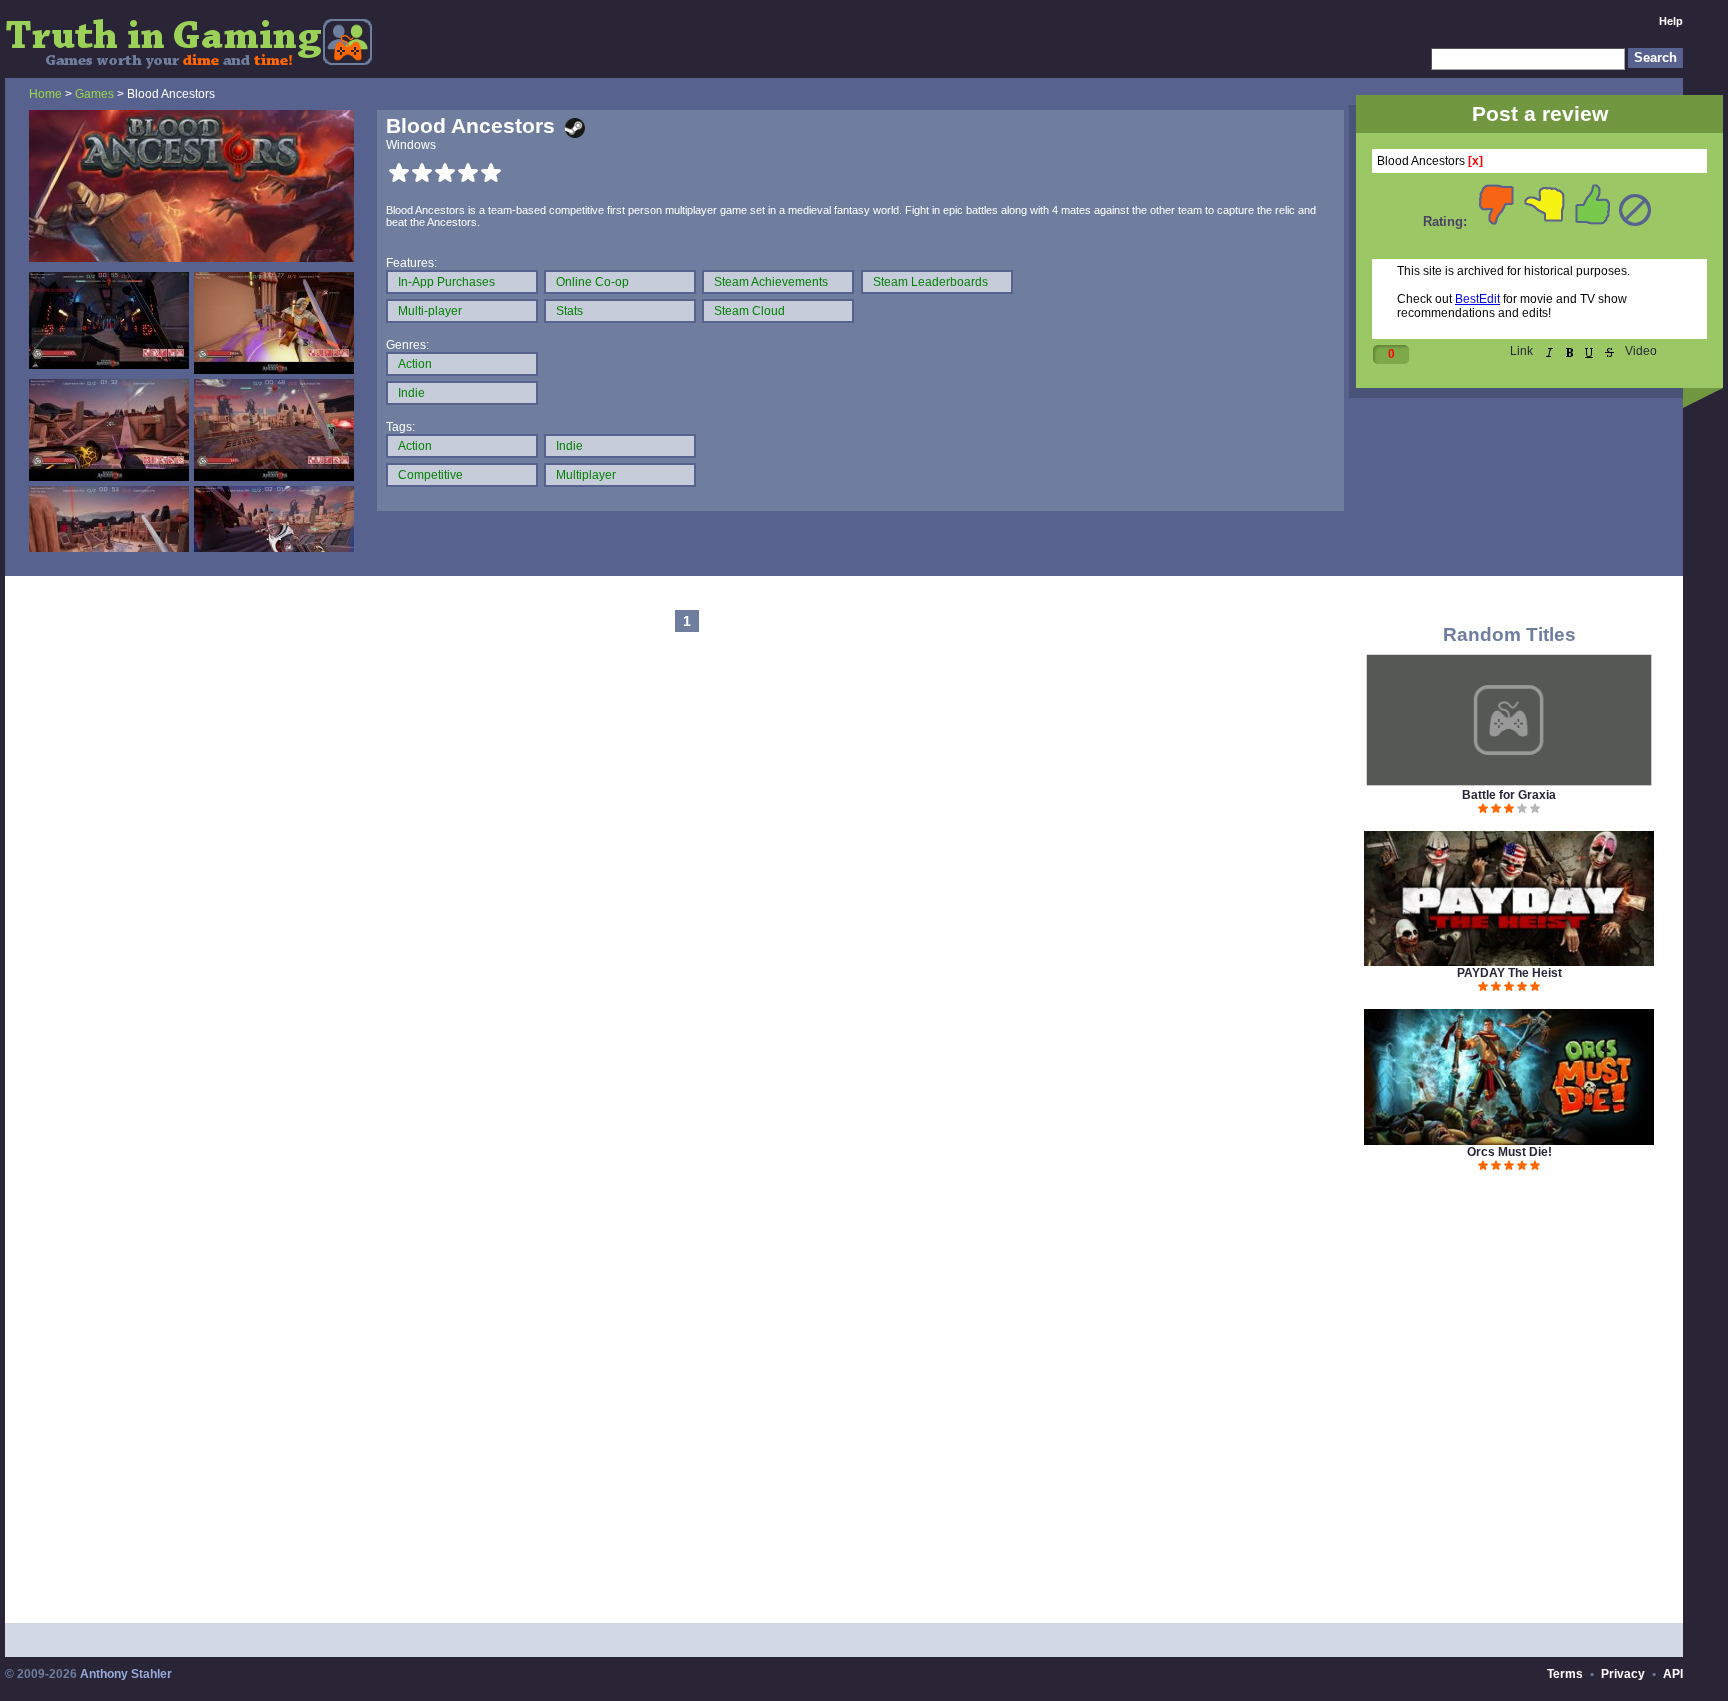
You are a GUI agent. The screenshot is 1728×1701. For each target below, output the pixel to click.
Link (1521, 351)
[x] (1475, 161)
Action (415, 364)
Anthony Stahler (126, 1674)
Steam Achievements (771, 282)
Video (1641, 351)
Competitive (430, 475)
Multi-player (430, 311)
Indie (411, 393)
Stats (569, 311)
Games (94, 94)
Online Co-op (592, 282)
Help (1671, 21)
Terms (1565, 1674)
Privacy (1623, 1674)
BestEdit (1477, 299)
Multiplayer (586, 475)
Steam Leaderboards (930, 282)
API (1673, 1674)
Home (45, 94)
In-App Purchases (446, 282)
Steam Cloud (749, 311)
